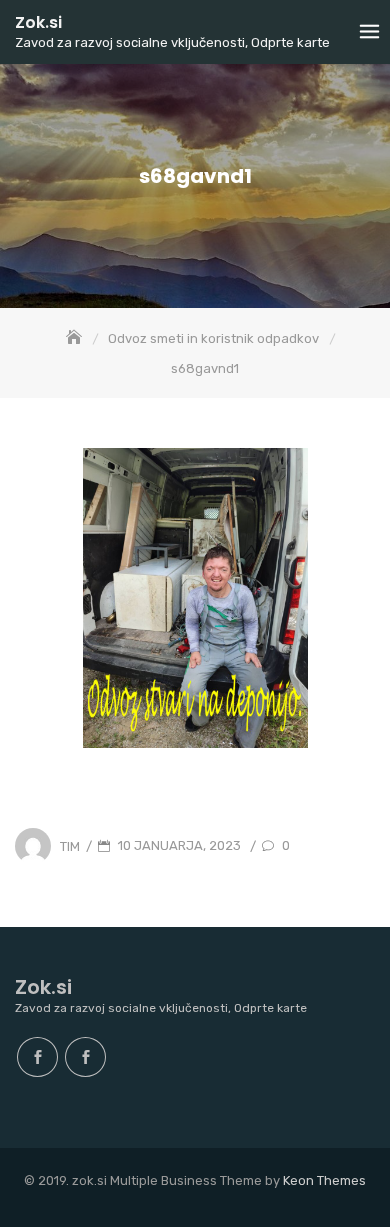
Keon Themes (324, 1180)
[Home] (76, 338)
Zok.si (38, 22)
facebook (37, 1057)
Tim (70, 845)
